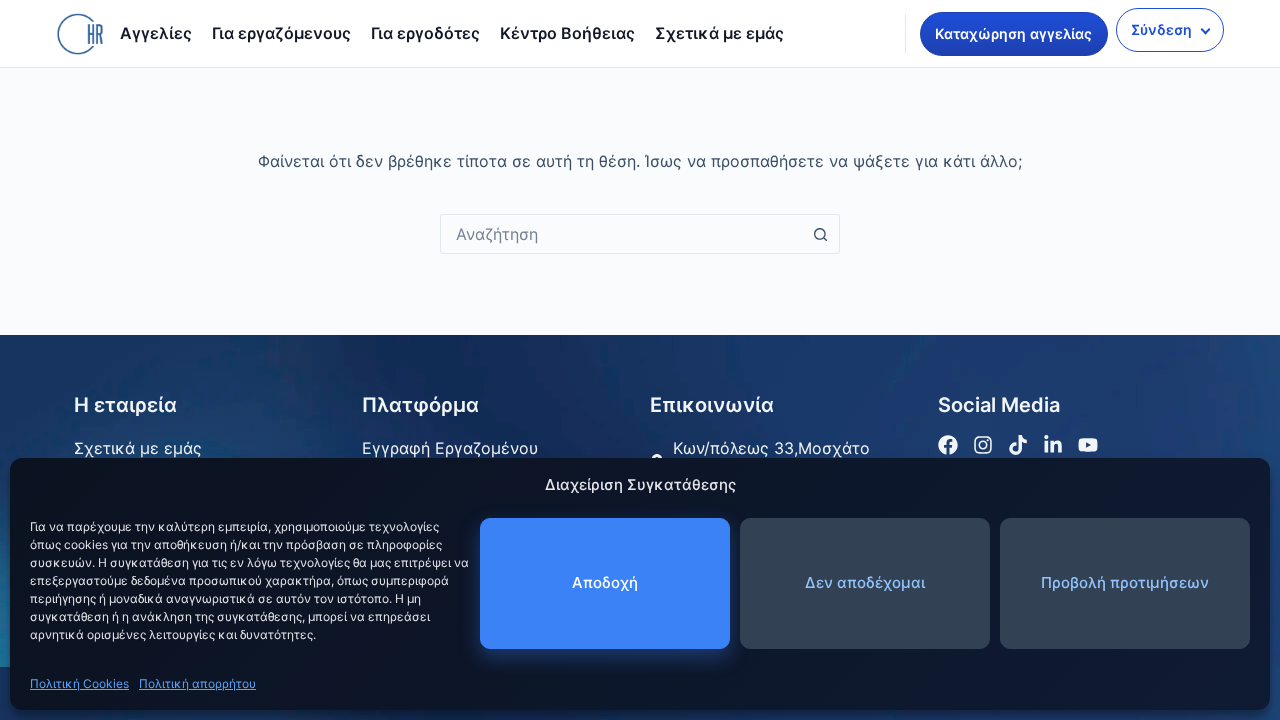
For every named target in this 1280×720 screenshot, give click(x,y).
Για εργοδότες (425, 33)
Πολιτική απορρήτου (197, 683)
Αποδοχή (605, 582)
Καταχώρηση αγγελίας (1013, 33)
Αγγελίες (156, 33)
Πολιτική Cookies (79, 683)
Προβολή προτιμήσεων (1125, 582)
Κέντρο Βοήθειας (567, 33)
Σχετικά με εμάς (719, 33)
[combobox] (621, 234)
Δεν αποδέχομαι (865, 582)
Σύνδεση (1161, 29)
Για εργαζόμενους (281, 33)
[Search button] (820, 234)
